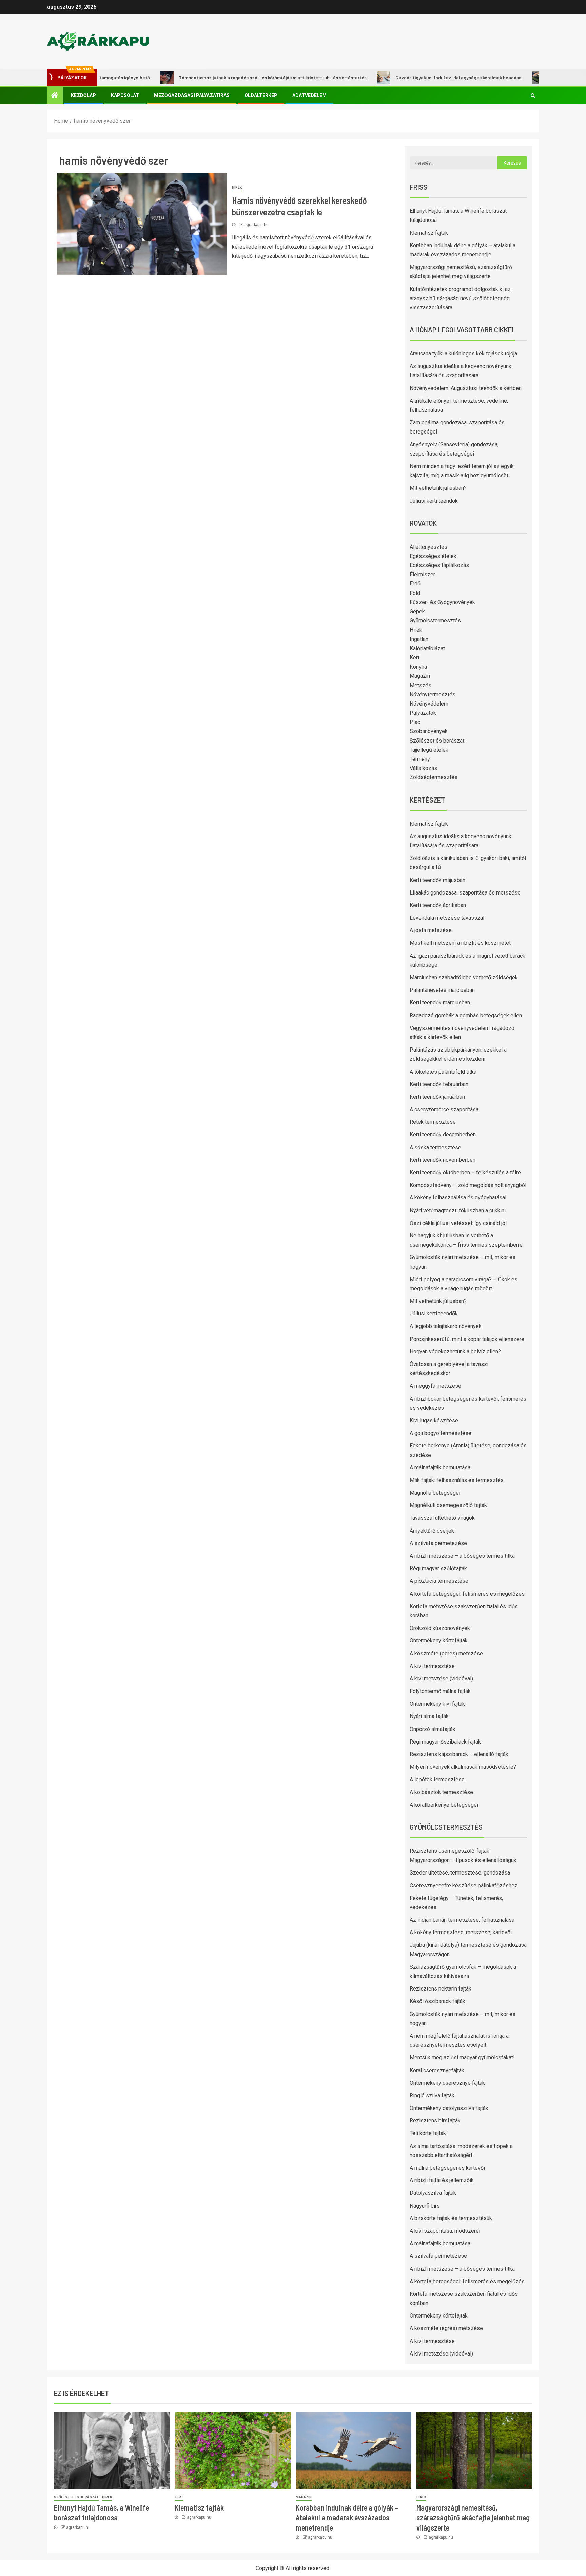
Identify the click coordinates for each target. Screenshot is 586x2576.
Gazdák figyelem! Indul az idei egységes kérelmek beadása (411, 78)
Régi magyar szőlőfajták (438, 1568)
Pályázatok (423, 713)
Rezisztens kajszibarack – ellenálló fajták (459, 1754)
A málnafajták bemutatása (440, 1468)
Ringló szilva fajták (432, 2096)
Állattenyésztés (428, 547)
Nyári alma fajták (429, 1716)
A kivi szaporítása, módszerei (445, 2231)
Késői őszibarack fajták (437, 2001)
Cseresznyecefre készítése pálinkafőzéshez (464, 1886)
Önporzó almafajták (433, 1729)
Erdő (415, 584)
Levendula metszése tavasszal (447, 918)
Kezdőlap (83, 95)
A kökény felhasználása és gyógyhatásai (458, 1198)
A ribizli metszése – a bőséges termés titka (462, 1556)
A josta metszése (431, 930)
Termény (420, 759)
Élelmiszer (422, 574)
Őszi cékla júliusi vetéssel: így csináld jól (458, 1223)
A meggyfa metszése (435, 1386)
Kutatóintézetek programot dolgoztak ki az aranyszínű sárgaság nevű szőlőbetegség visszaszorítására (460, 298)
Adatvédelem (309, 95)
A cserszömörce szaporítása (444, 1109)
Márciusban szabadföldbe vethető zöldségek (464, 977)
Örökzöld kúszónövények (440, 1628)
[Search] (533, 95)
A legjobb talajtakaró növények (446, 1326)
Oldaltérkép (261, 95)
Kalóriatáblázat (427, 648)
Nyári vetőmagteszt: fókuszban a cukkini (458, 1210)
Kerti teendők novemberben (443, 1160)
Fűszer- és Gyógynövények (442, 602)
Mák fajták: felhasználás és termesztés (457, 1480)
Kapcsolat (125, 95)
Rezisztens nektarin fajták (441, 1989)
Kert (415, 658)
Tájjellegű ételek (429, 750)
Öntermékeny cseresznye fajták (447, 2083)
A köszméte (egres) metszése (446, 1654)
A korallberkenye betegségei (444, 1805)
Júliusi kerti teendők (434, 501)
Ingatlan (419, 639)
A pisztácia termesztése (439, 1581)
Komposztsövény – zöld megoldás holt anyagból (468, 1185)
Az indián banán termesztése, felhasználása (462, 1920)
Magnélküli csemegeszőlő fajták (448, 1505)
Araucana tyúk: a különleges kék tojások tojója (463, 354)
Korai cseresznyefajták (437, 2070)
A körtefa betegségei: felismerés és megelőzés (467, 1594)
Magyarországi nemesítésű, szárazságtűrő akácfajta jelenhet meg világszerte (473, 2517)
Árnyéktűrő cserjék (432, 1531)
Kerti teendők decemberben (443, 1135)
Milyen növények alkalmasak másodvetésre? (463, 1767)
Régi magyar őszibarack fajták (445, 1742)
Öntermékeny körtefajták (439, 1641)
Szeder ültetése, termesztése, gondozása (460, 1873)
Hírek (237, 187)
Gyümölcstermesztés (435, 621)
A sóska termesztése (435, 1147)
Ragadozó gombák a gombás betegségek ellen (466, 1015)
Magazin (420, 676)
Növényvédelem (429, 704)
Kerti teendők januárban (437, 1097)
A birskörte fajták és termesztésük (451, 2218)
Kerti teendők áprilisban (438, 905)
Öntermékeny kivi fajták (437, 1704)
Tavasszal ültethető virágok (442, 1518)
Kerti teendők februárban (439, 1084)
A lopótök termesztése (437, 1779)
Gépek (417, 611)
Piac (415, 722)
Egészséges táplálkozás (439, 565)
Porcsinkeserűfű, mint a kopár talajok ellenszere (467, 1339)
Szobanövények (429, 731)
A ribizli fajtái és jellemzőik (442, 2180)
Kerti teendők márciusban (440, 1003)
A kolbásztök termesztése (441, 1792)
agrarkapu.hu (256, 225)
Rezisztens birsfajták (435, 2121)
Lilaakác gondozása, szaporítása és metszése (465, 893)
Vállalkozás (423, 768)
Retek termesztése (433, 1122)
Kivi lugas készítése (434, 1420)
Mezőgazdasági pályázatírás (192, 95)
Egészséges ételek (433, 556)
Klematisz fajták (429, 233)
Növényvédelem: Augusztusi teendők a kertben (466, 388)
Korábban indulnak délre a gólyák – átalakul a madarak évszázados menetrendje (347, 2517)
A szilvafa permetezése (438, 1543)
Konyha (418, 667)
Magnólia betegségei (435, 1493)
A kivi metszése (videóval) (441, 1679)
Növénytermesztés (433, 695)
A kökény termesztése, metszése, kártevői (461, 1932)
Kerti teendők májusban (437, 880)
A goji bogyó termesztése (441, 1433)
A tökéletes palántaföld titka (443, 1072)
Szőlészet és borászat (437, 741)
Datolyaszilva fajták (433, 2193)
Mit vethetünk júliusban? (438, 488)
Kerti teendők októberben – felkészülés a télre (465, 1172)
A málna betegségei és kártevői (447, 2168)
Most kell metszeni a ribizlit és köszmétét (460, 943)
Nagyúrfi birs (425, 2206)
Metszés (421, 685)
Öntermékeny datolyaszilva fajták (449, 2108)
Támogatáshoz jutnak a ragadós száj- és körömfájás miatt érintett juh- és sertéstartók (225, 78)
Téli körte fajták (428, 2133)
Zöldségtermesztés (434, 777)
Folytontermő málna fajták (440, 1691)
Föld (415, 593)
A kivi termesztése (432, 1666)
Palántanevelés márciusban (442, 990)
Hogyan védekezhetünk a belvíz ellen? (455, 1352)
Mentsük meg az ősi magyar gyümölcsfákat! (462, 2058)
